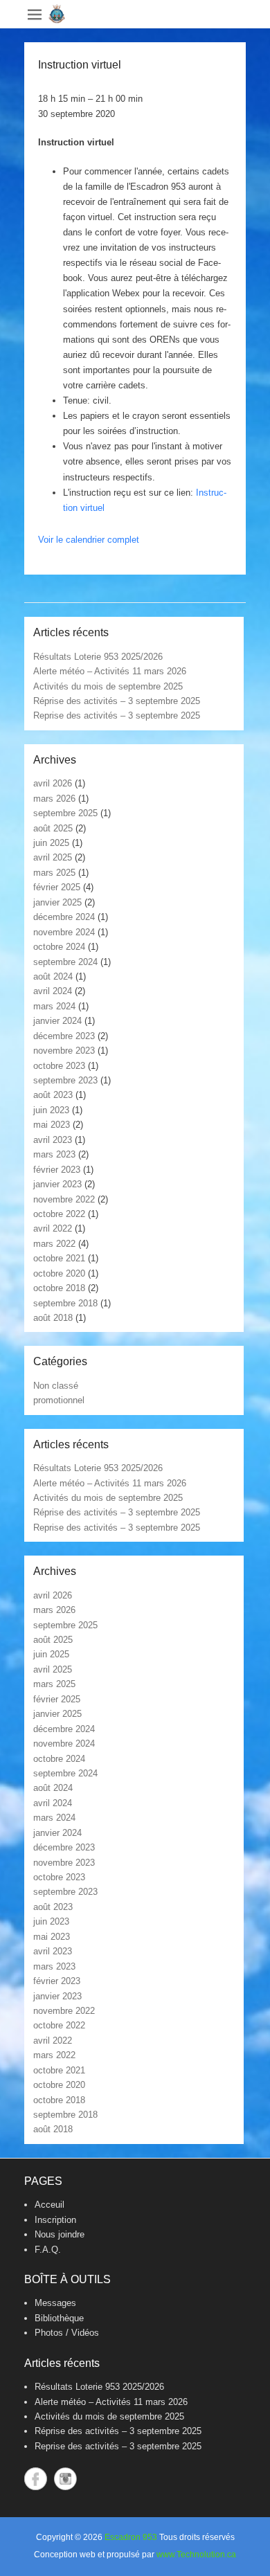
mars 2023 (54, 1154)
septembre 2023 (65, 1080)
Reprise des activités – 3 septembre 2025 (117, 715)
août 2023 (53, 1095)
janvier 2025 (57, 902)
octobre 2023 (59, 1066)
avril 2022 (53, 1228)
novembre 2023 (64, 1051)
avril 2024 (53, 991)
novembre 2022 (64, 1199)
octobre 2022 (59, 1214)
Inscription (55, 2220)
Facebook (36, 2479)
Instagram (65, 2479)
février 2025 (57, 887)
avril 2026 (53, 783)
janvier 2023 (57, 1184)
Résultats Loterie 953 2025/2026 (98, 657)
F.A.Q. (48, 2250)
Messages (55, 2303)
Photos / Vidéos (67, 2333)
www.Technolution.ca (196, 2555)
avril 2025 (53, 857)
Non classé (56, 1386)
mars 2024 (54, 1006)
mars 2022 (54, 1244)
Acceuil (49, 2205)
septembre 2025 (65, 813)
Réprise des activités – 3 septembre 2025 (117, 701)
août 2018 (53, 1318)
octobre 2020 (59, 1273)
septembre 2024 (65, 962)
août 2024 (53, 976)
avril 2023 (53, 1140)
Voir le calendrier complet (89, 540)
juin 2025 (51, 843)
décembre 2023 (64, 1036)
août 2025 (53, 828)
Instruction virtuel (80, 65)
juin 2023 (51, 1110)
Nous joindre (60, 2234)
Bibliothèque (59, 2318)
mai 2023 (52, 1125)
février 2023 (57, 1170)
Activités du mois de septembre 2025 (108, 686)
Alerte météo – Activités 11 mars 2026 (110, 671)
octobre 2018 (59, 1288)
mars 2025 (54, 873)
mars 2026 (54, 799)
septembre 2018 (65, 1303)
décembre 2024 (64, 917)
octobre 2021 (59, 1258)
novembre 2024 (64, 932)
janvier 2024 (57, 1021)
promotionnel (59, 1400)
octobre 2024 (59, 947)
